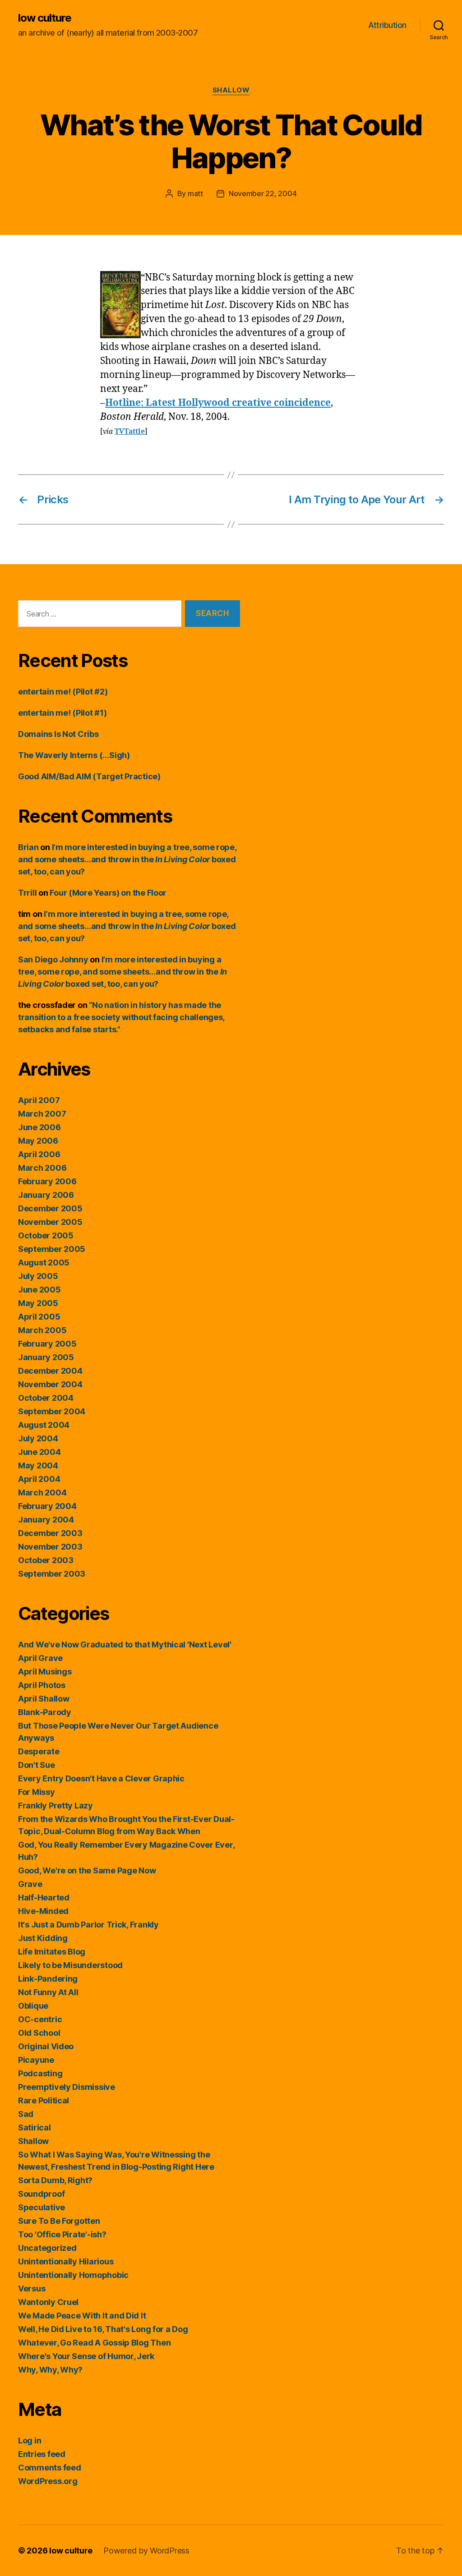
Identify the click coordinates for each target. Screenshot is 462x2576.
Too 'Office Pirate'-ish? (62, 2234)
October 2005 (46, 1235)
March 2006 (42, 1168)
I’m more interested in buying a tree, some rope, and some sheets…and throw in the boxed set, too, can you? (127, 859)
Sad (26, 2114)
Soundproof (41, 2194)
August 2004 (44, 1425)
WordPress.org (48, 2481)
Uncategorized (47, 2248)
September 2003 (52, 1574)
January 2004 (46, 1520)
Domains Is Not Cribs (58, 734)
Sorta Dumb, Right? (55, 2180)
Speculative (42, 2207)
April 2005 (39, 1317)
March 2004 (42, 1493)
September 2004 (52, 1411)
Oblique (33, 2006)
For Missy (37, 1792)
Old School (39, 2033)
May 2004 (38, 1465)
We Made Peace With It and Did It (82, 2316)
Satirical (35, 2127)
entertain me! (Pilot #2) (63, 692)
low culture (45, 18)
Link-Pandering (48, 1979)
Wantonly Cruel (48, 2302)
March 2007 (42, 1114)
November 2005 (50, 1222)
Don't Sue (37, 1765)
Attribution (387, 25)
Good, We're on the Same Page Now (87, 1870)
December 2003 (50, 1533)
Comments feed (50, 2468)
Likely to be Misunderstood (70, 1965)
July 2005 (38, 1276)
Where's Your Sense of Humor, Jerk (86, 2356)
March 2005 (42, 1330)
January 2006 (46, 1195)
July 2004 (38, 1438)
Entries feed (42, 2454)
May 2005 (38, 1303)
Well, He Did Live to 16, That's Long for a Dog (103, 2329)
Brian (28, 847)
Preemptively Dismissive (67, 2087)
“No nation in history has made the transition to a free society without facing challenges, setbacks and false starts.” (121, 1017)
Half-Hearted (44, 1897)
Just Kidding (43, 1938)
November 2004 (50, 1384)
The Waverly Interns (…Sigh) (74, 755)
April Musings (45, 1672)
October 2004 (46, 1398)
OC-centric (40, 2019)
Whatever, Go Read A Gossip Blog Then (94, 2343)
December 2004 (50, 1371)
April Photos (42, 1685)
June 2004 (39, 1452)
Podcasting (40, 2073)
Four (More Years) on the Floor (108, 893)
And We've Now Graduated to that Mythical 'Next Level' (125, 1644)
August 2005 (44, 1263)
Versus (32, 2288)
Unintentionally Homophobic (73, 2275)
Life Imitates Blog (52, 1952)
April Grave (40, 1658)
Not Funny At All (48, 1992)
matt (195, 193)
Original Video (46, 2046)
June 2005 (39, 1290)
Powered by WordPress (146, 2551)
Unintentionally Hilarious (66, 2261)
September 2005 (52, 1249)
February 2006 (47, 1181)
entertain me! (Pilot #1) (62, 713)
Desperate (39, 1751)
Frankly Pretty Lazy (55, 1805)
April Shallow (44, 1699)
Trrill (27, 893)
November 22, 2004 (263, 193)
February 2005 (47, 1344)
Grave (30, 1884)
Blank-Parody (45, 1712)
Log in (30, 2440)
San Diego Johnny (53, 959)
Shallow (231, 90)
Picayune (36, 2060)
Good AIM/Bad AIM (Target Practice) (89, 776)
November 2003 (50, 1547)
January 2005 (46, 1357)
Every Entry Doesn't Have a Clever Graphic (101, 1778)
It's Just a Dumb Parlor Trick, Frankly (88, 1925)
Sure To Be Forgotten (59, 2221)
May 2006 (38, 1141)
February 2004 (47, 1506)
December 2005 (50, 1208)
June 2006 (39, 1127)
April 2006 (39, 1154)
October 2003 (46, 1560)
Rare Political (44, 2100)
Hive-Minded (43, 1911)
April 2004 (39, 1479)
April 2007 (39, 1100)
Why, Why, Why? (50, 2370)
